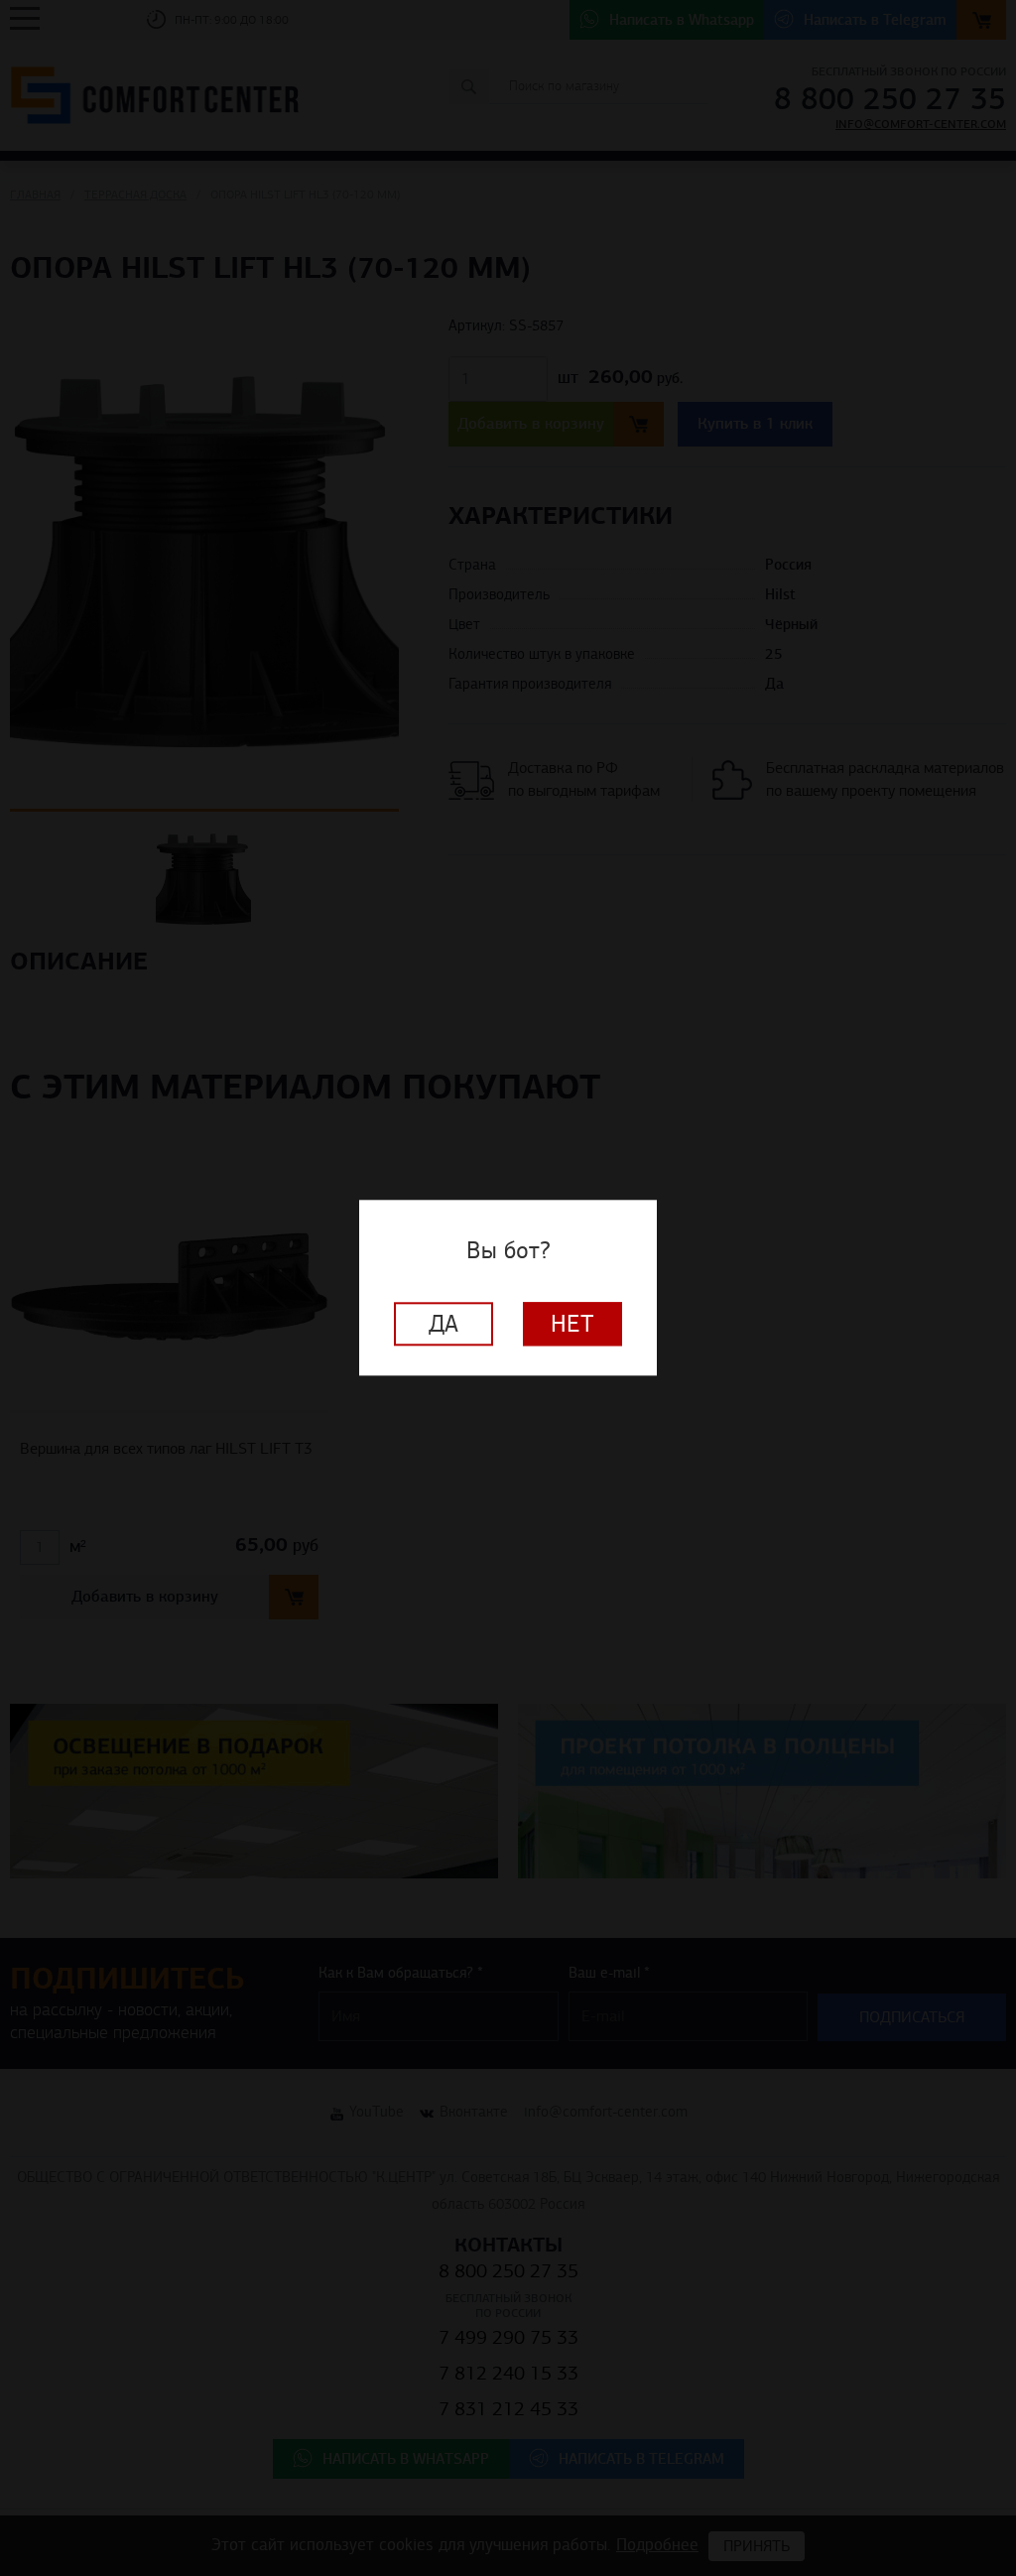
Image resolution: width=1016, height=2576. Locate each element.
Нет (572, 1325)
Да (444, 1325)
